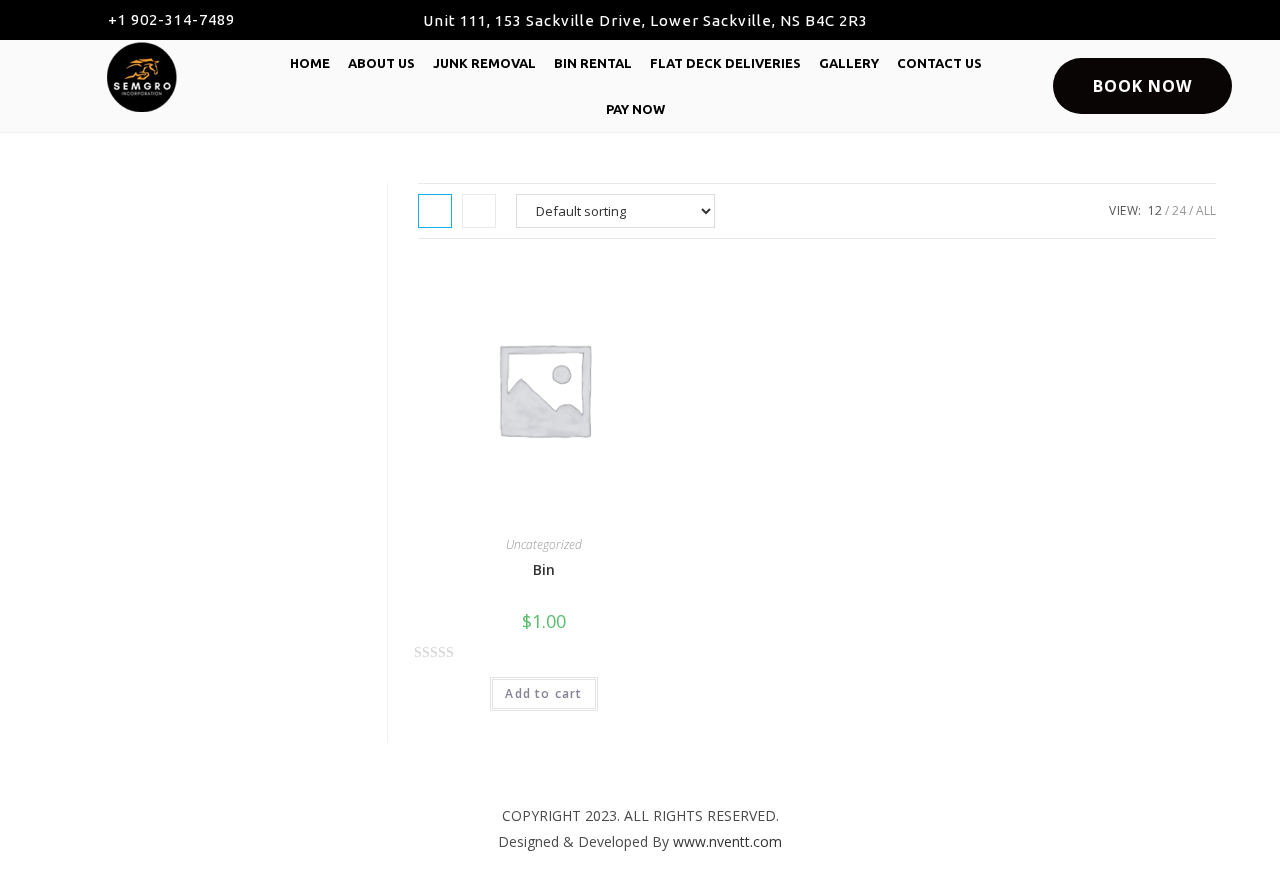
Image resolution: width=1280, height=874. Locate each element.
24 (1179, 210)
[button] (162, 20)
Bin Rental (593, 63)
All (1206, 210)
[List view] (479, 211)
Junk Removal (484, 63)
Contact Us (939, 63)
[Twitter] (1137, 20)
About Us (381, 63)
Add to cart (543, 693)
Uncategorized (544, 544)
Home (310, 63)
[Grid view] (435, 211)
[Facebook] (1092, 20)
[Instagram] (1182, 20)
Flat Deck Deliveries (725, 63)
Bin (544, 569)
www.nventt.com (727, 841)
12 (1155, 210)
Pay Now (635, 109)
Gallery (849, 63)
